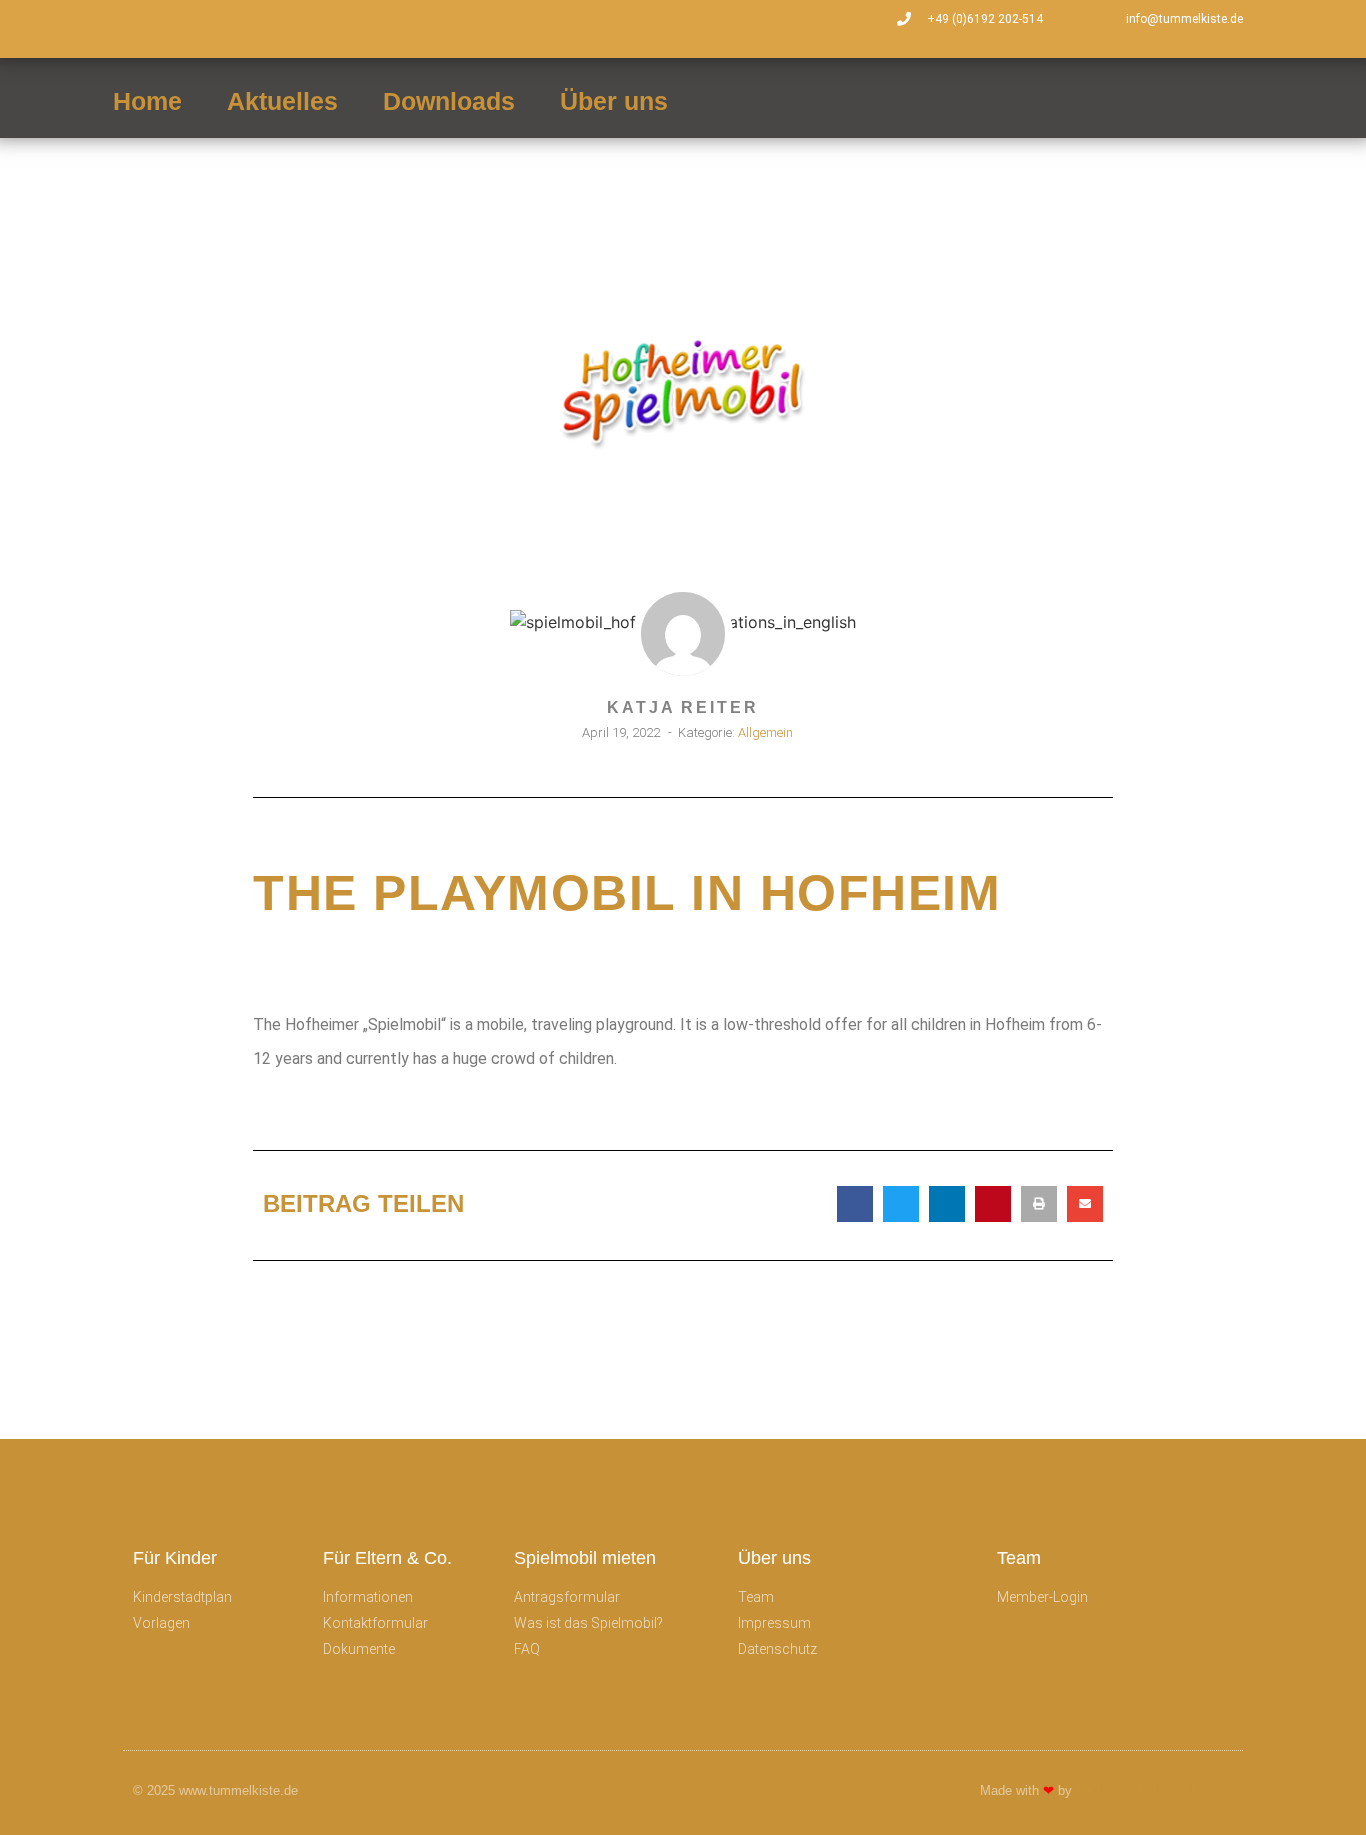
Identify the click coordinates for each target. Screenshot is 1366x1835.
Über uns (614, 101)
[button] (855, 1204)
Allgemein (765, 732)
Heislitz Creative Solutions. (1154, 1790)
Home (147, 101)
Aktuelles (282, 101)
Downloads (449, 101)
